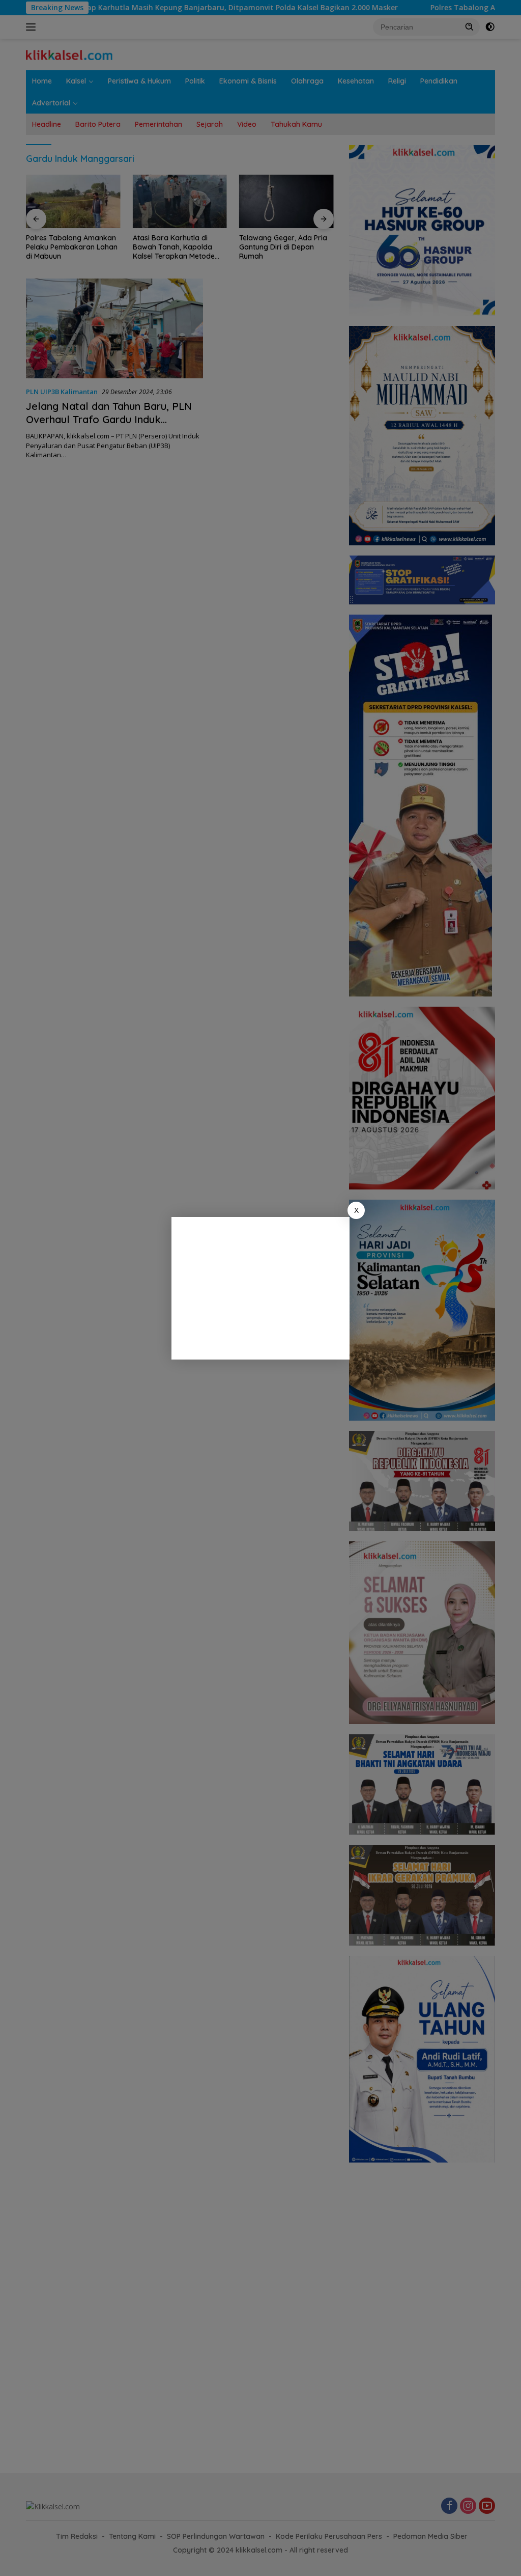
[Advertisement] (260, 1288)
